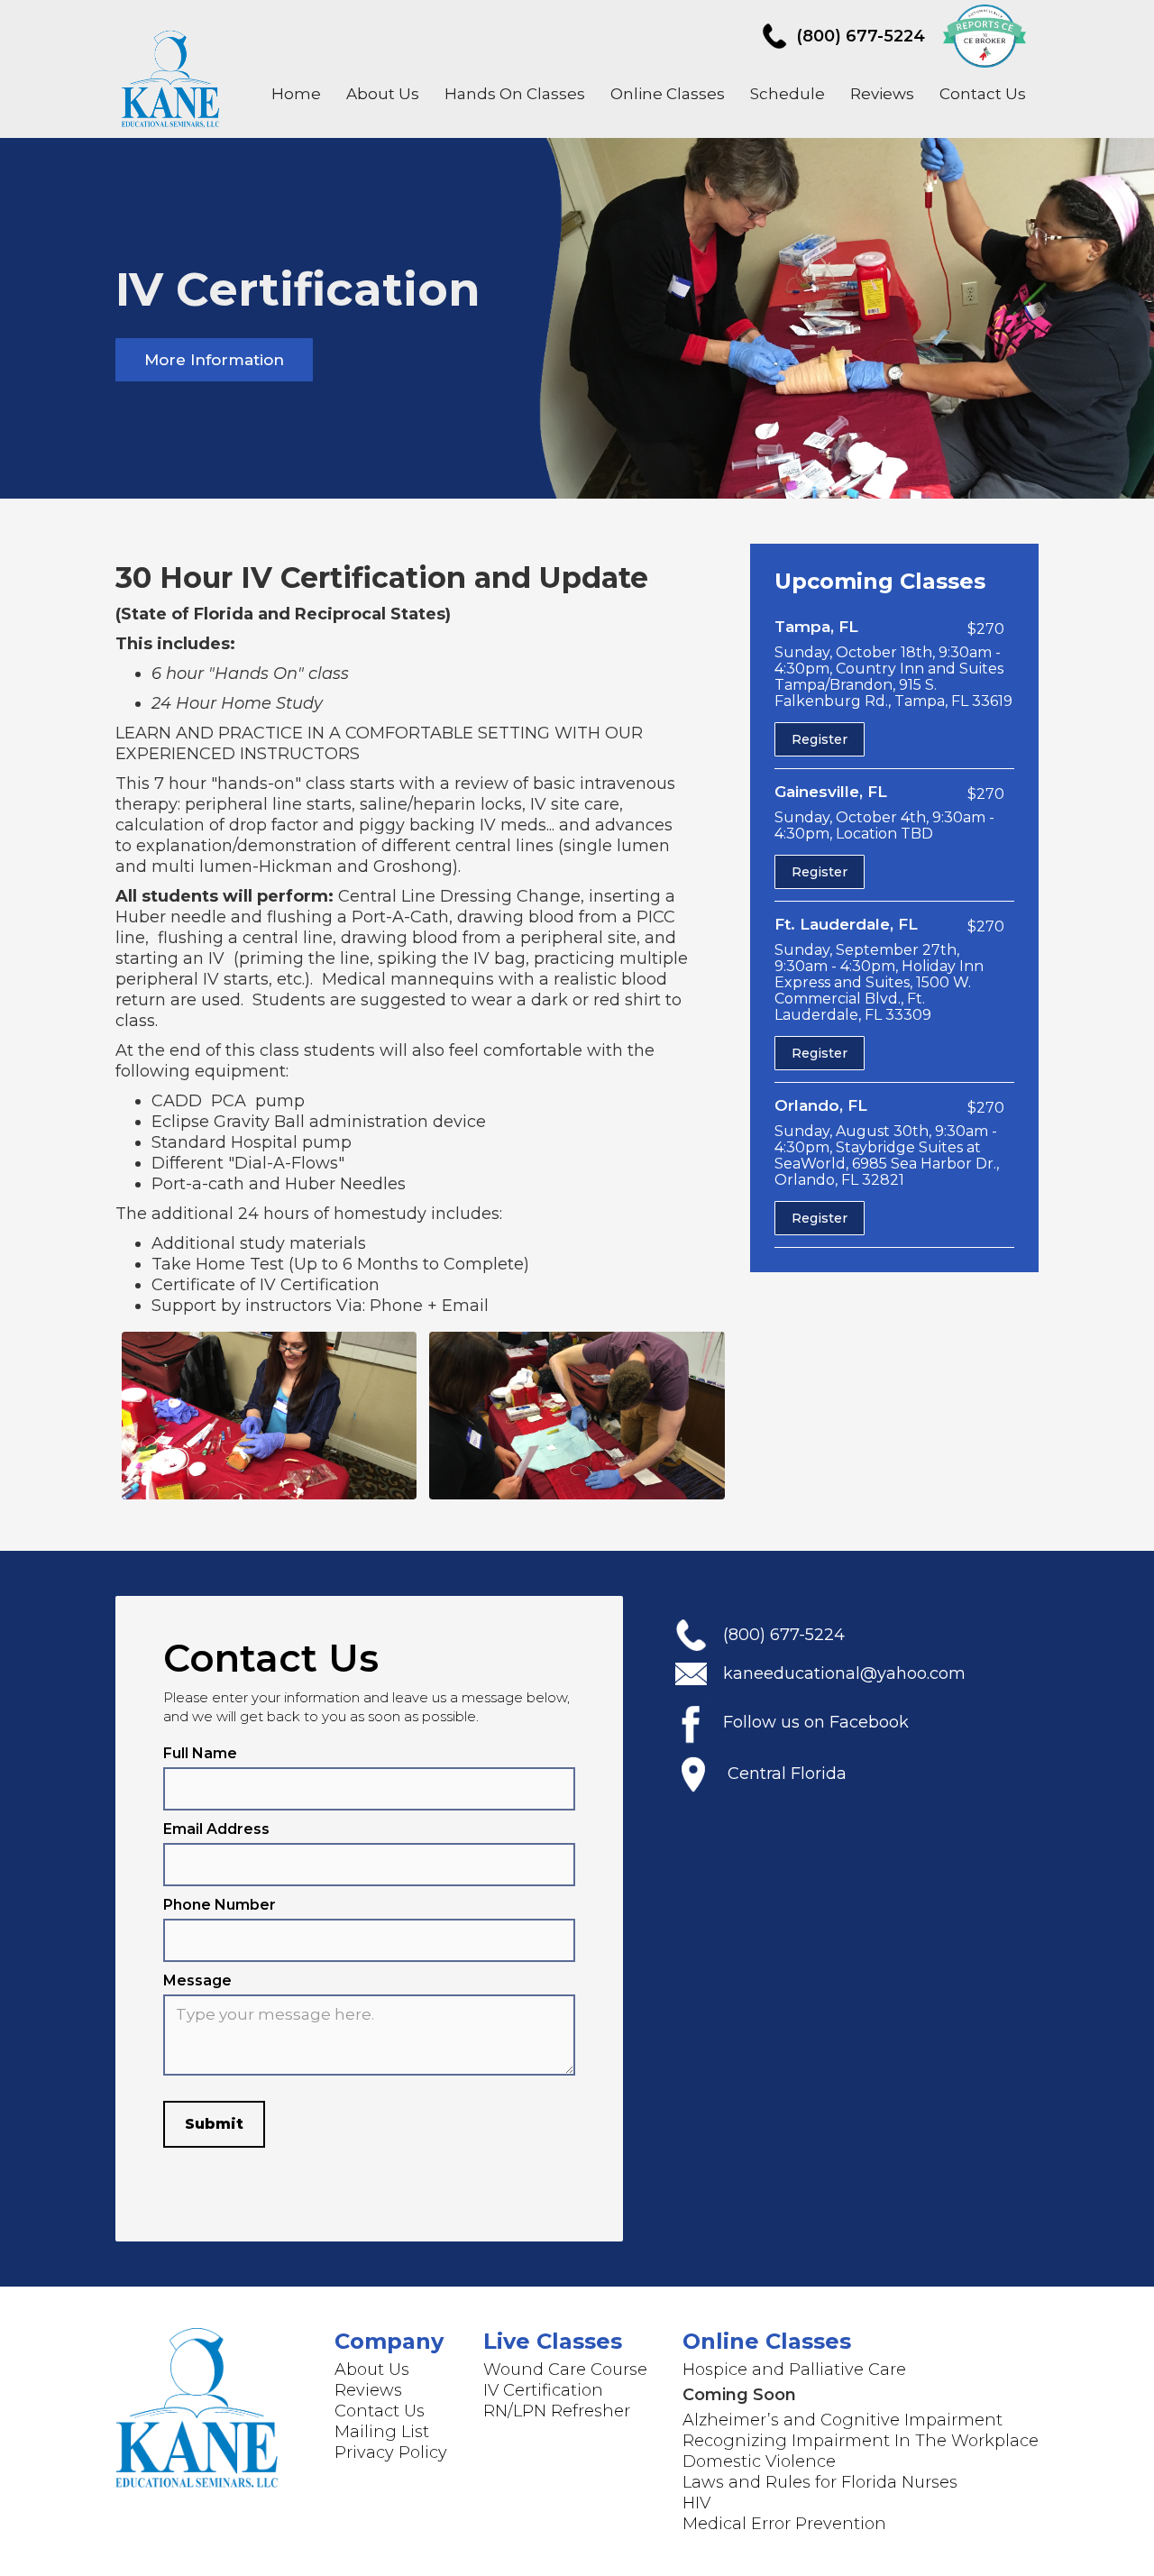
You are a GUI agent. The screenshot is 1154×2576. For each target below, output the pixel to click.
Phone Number (220, 1905)
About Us (383, 94)
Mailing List (382, 2432)
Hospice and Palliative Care (794, 2370)
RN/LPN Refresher (557, 2411)
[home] (173, 76)
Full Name (200, 1753)
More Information (214, 360)
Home (296, 94)
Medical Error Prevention (784, 2524)
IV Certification (543, 2390)
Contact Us (983, 94)
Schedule (788, 94)
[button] (515, 94)
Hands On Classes (515, 94)
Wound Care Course (565, 2370)
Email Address (216, 1829)
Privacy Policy (391, 2452)
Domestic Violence (759, 2461)
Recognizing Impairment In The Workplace (861, 2441)
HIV (696, 2503)
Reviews (882, 94)
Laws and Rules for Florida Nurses (820, 2482)
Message (197, 1980)
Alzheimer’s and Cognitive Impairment (843, 2420)
